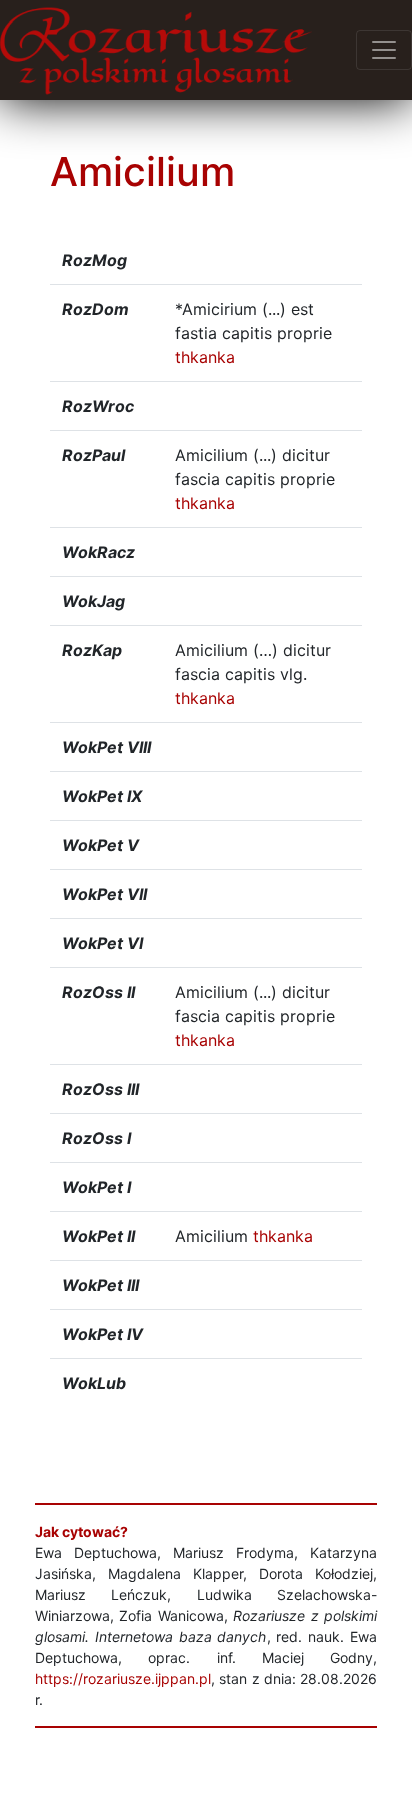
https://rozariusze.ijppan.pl (123, 1678)
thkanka (205, 357)
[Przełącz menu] (384, 50)
